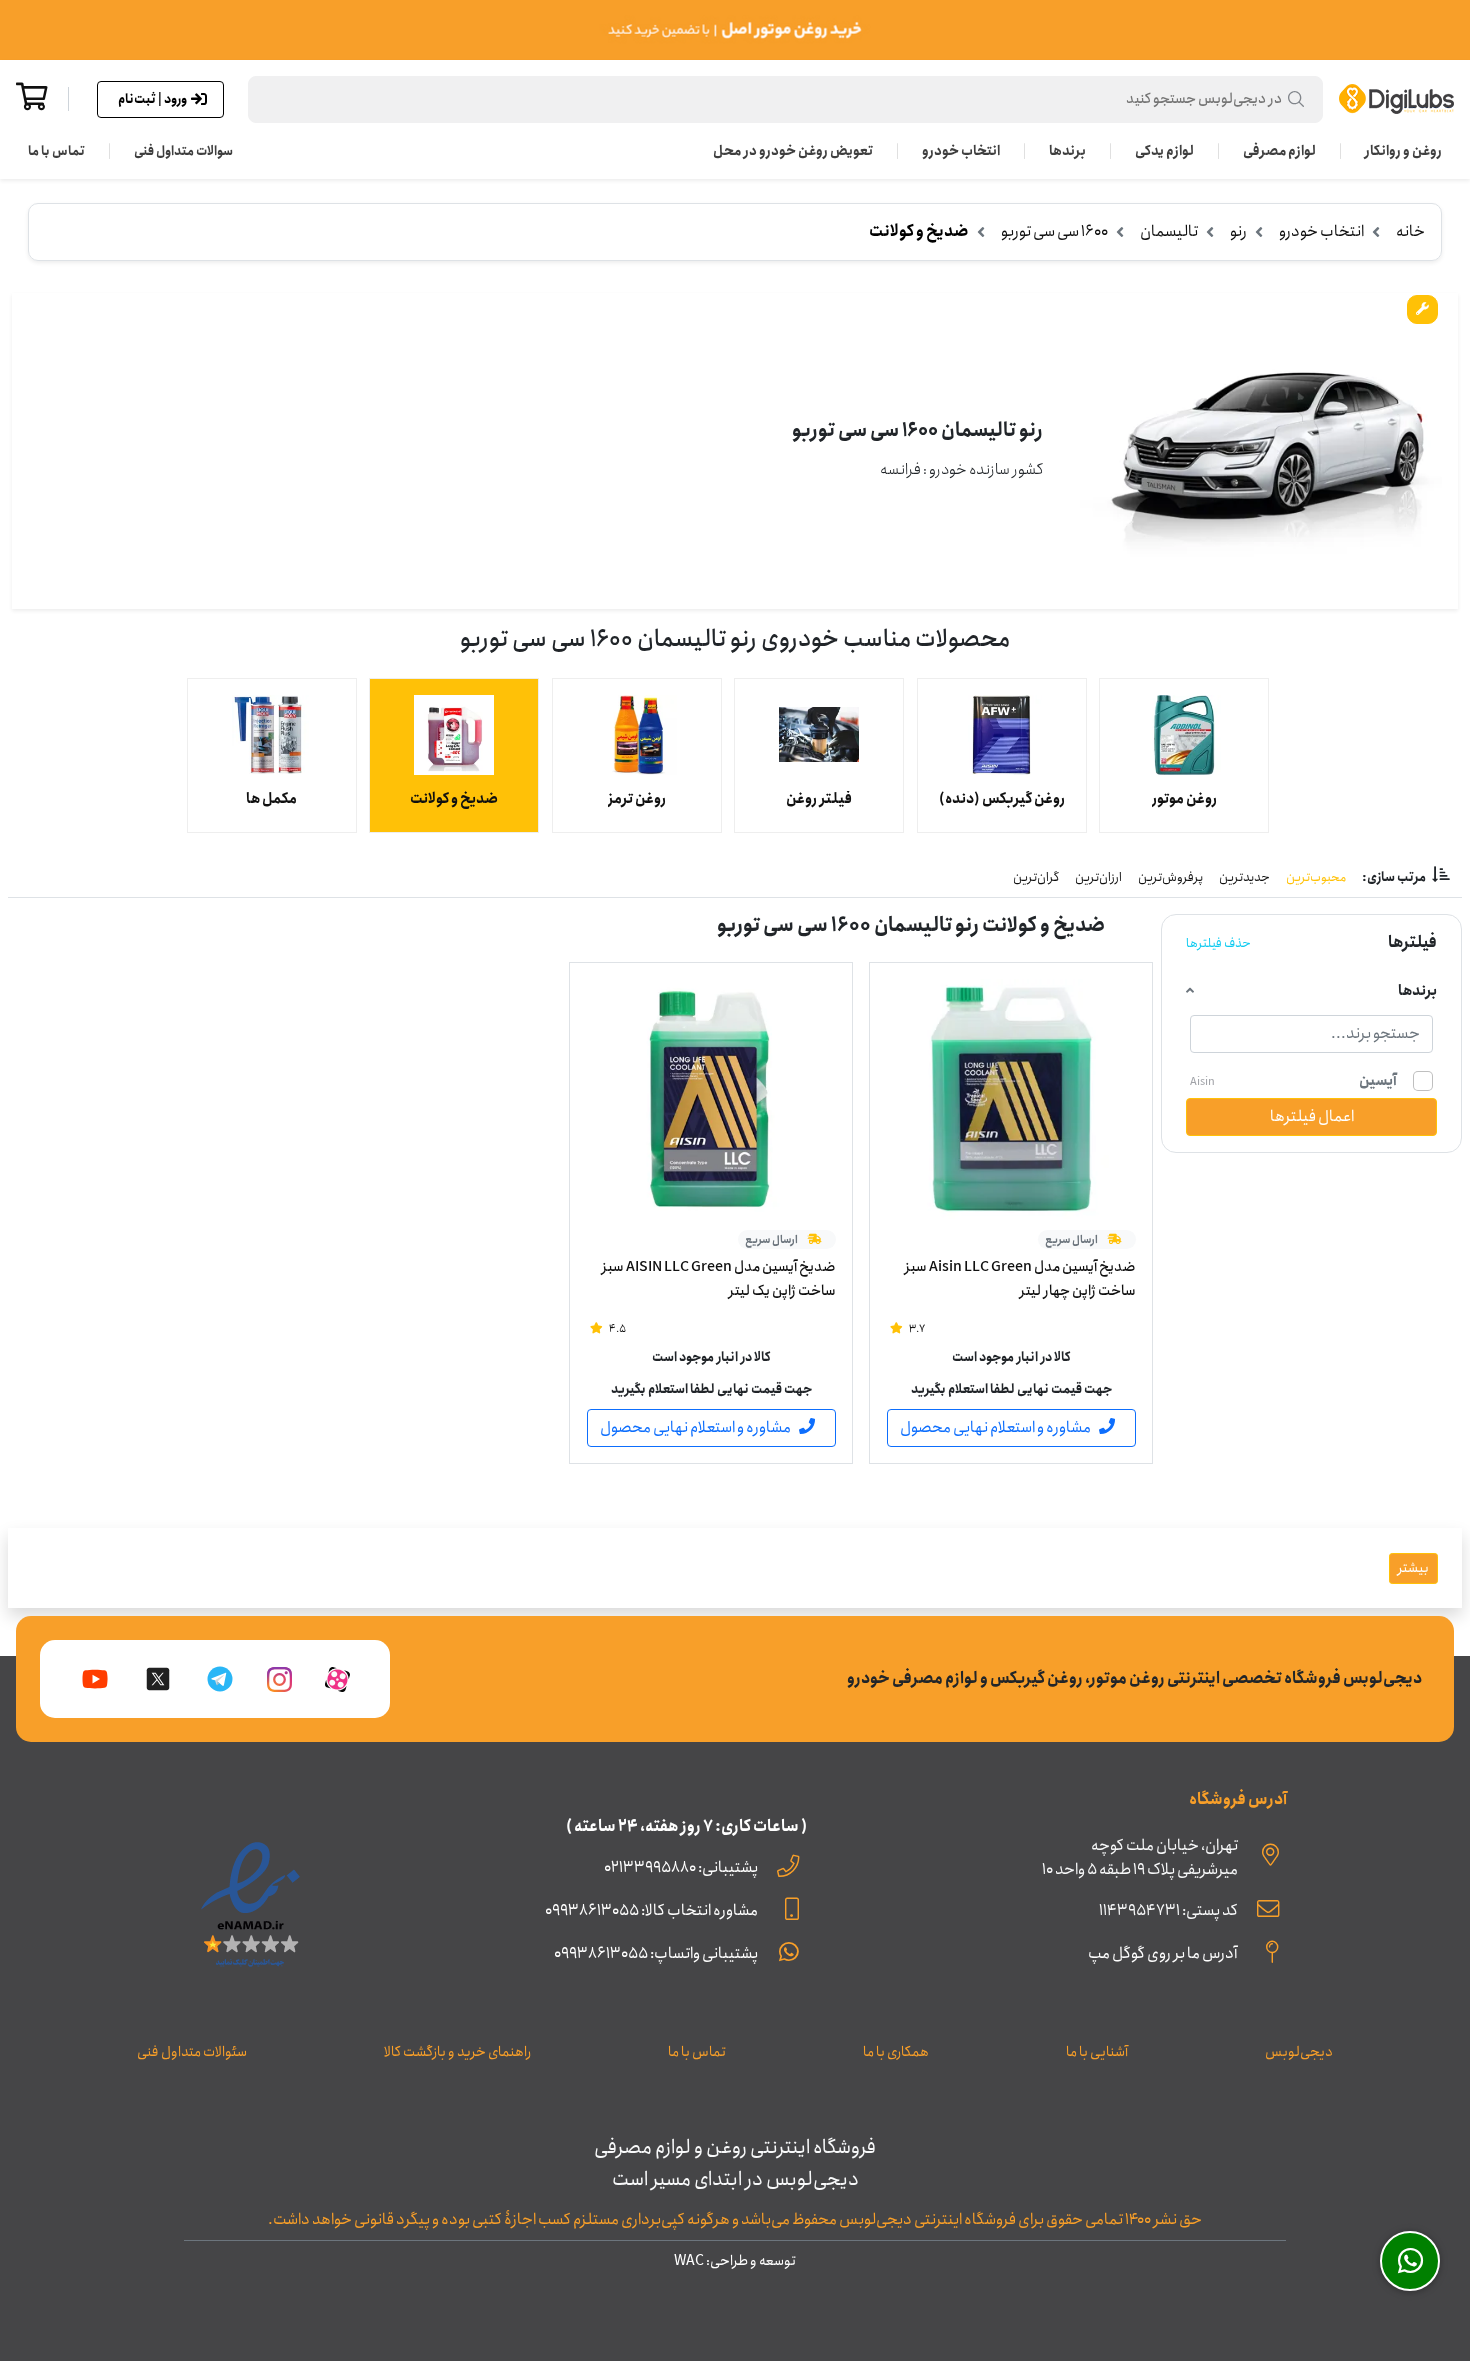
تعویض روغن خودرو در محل (793, 151)
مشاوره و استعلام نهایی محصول (995, 1427)
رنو (1238, 231)
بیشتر (1413, 1568)
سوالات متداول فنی (183, 151)
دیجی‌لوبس (1299, 2052)
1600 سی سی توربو (1054, 231)
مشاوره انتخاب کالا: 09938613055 (651, 1910)
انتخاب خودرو (961, 151)
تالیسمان (1169, 231)
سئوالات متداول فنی (192, 2052)
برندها (1067, 151)
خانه (1410, 231)
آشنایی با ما (1097, 2052)
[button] (785, 99)
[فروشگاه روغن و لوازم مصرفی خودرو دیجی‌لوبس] (1396, 99)
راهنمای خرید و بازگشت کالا (457, 2052)
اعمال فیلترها (1312, 1116)
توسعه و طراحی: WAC (735, 2261)
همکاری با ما (896, 2052)
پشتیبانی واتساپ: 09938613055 (656, 1953)
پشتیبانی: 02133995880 (681, 1867)
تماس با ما (56, 151)
